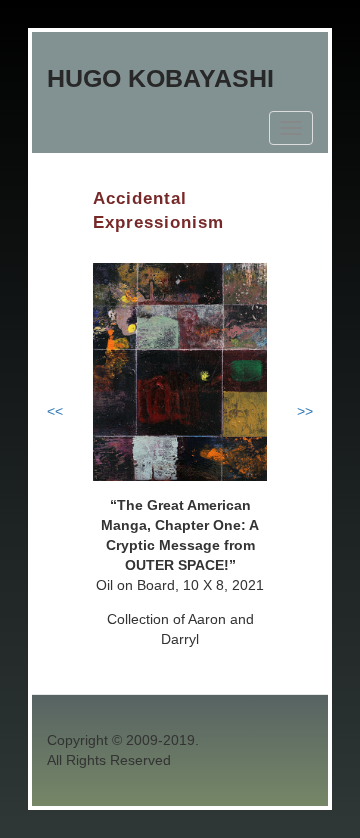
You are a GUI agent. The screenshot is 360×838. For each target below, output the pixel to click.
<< (55, 411)
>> (305, 411)
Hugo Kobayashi (160, 78)
